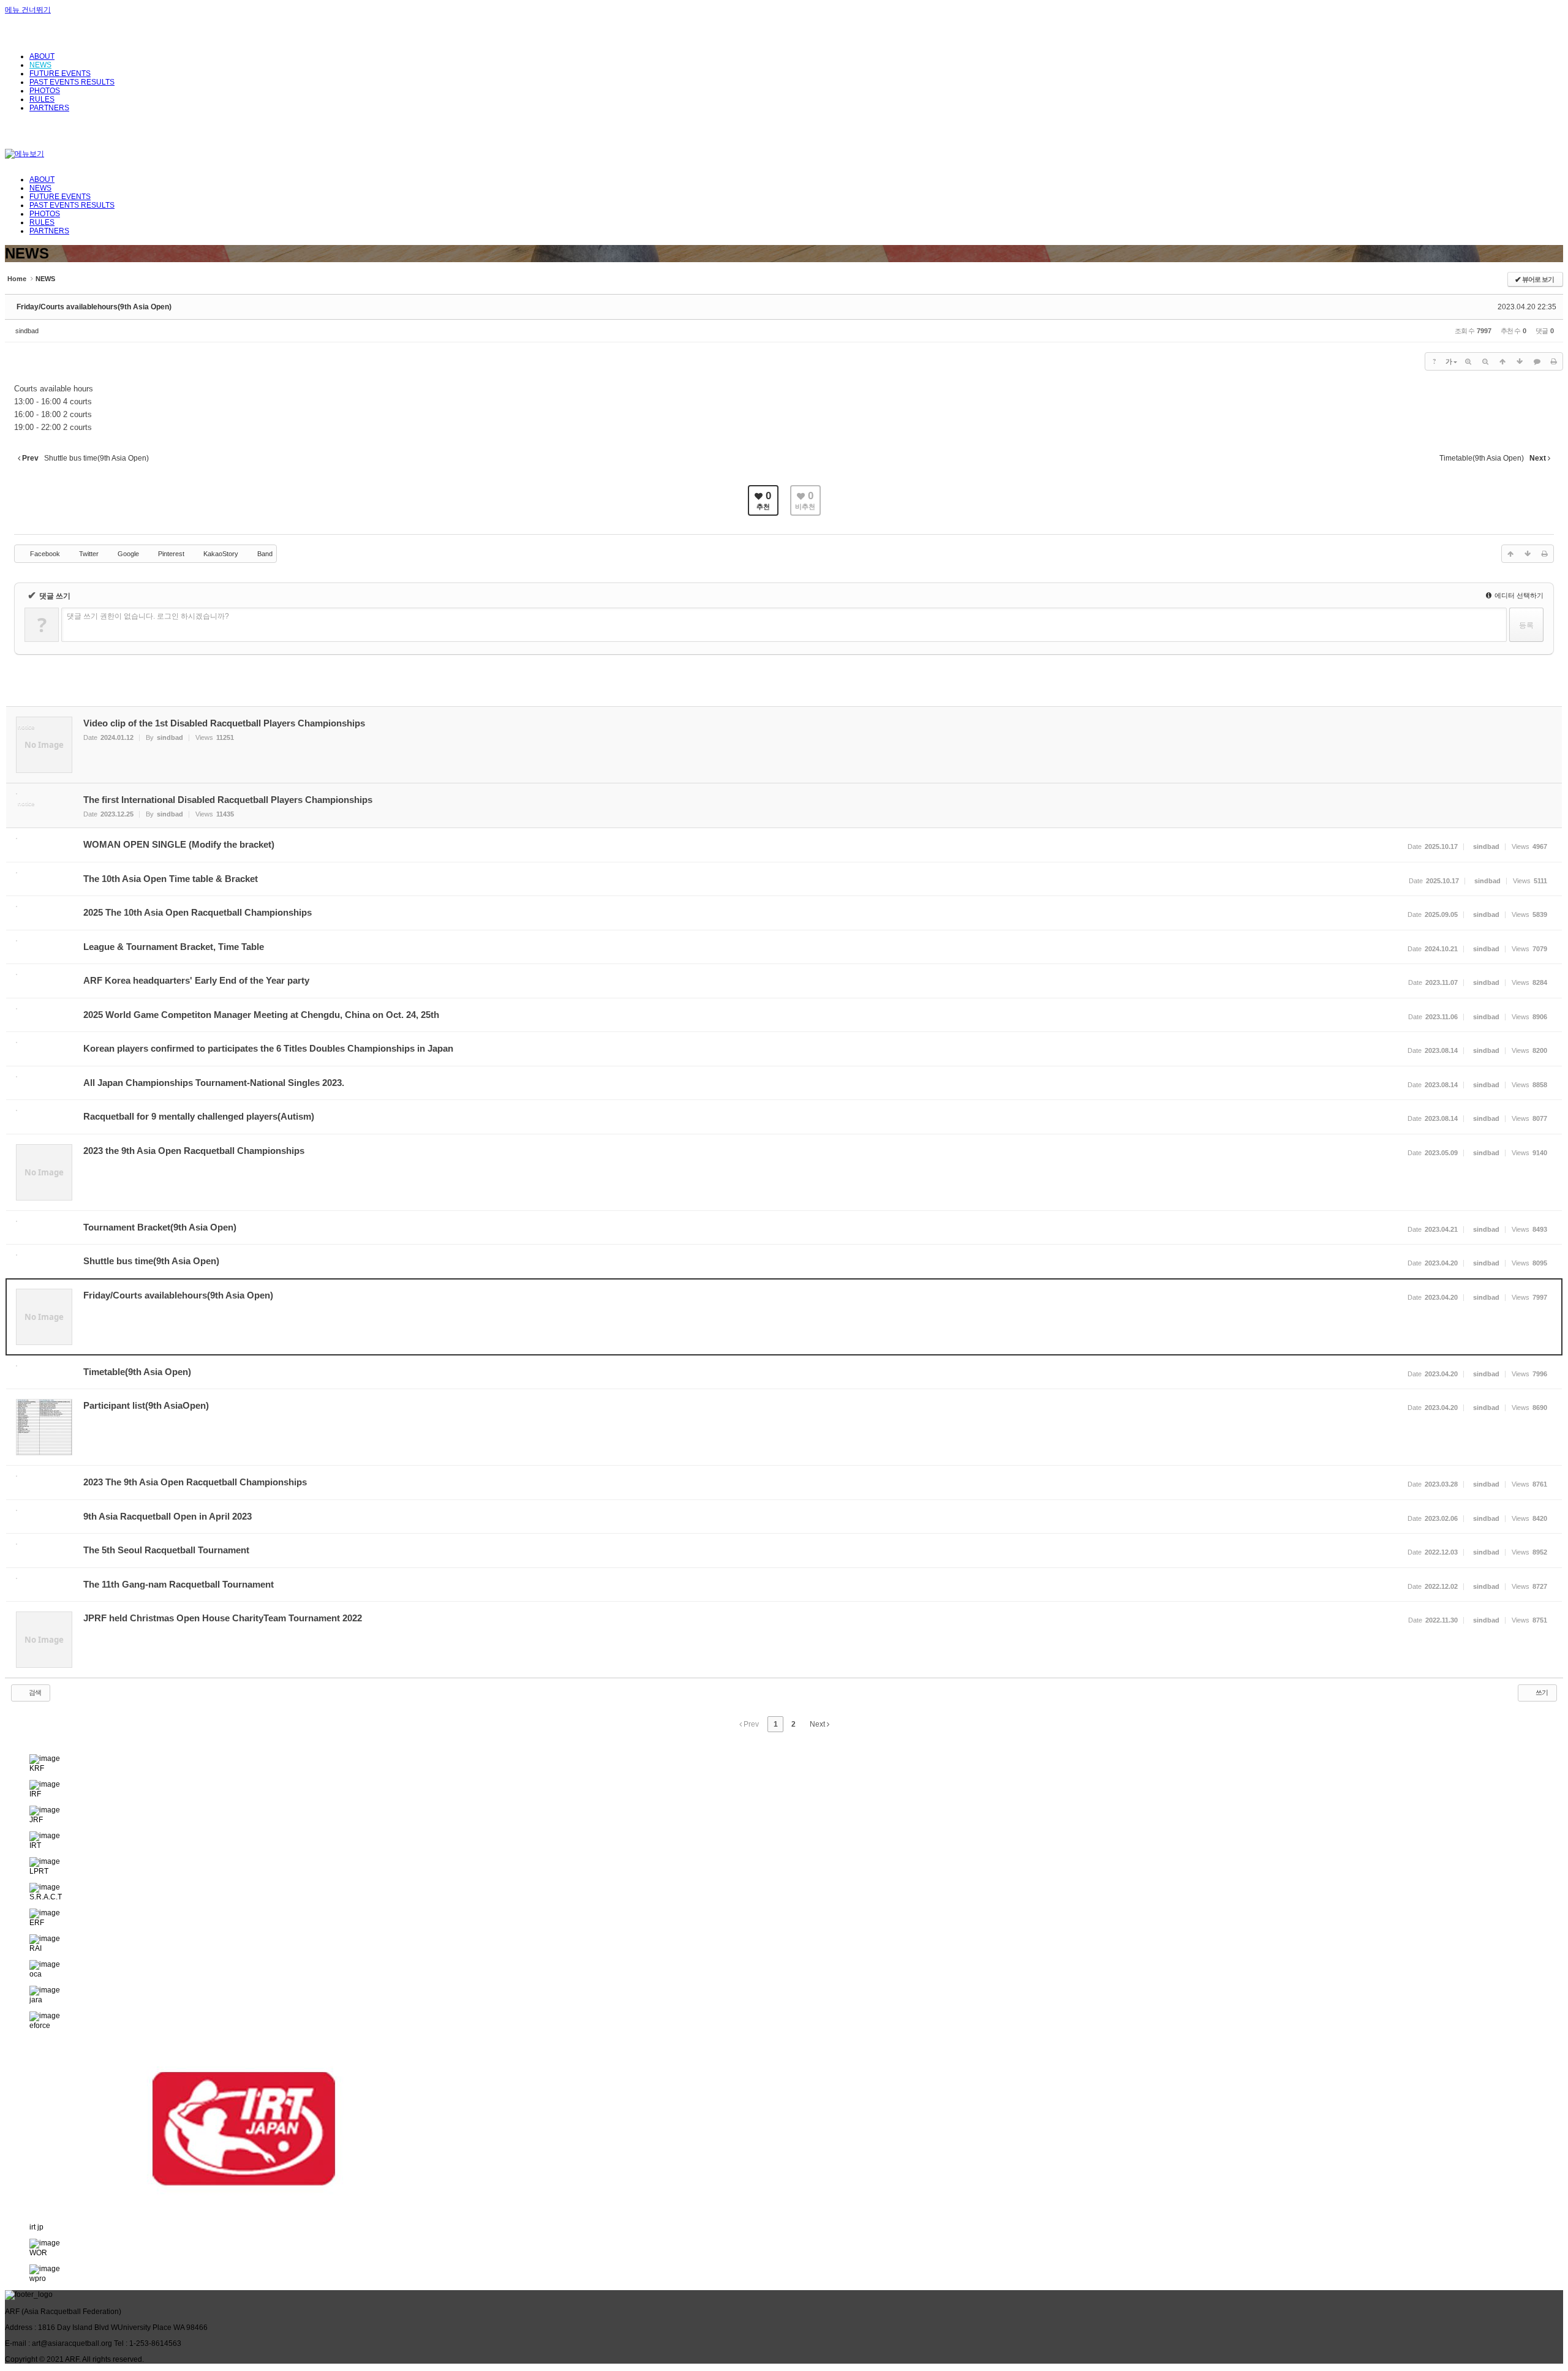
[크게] (1468, 361)
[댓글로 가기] (1537, 361)
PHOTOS (45, 214)
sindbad (27, 331)
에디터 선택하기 (1518, 595)
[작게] (1485, 361)
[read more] (784, 745)
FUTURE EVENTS (60, 197)
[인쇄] (1554, 361)
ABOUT (42, 179)
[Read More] (784, 845)
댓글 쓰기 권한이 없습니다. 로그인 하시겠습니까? (148, 616)
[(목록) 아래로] (1520, 361)
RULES (42, 222)
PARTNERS (49, 231)
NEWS (40, 188)
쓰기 (1541, 1692)
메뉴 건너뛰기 (28, 10)
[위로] (1502, 361)
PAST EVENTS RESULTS (72, 205)
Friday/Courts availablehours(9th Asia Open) (94, 307)
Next (818, 1724)
